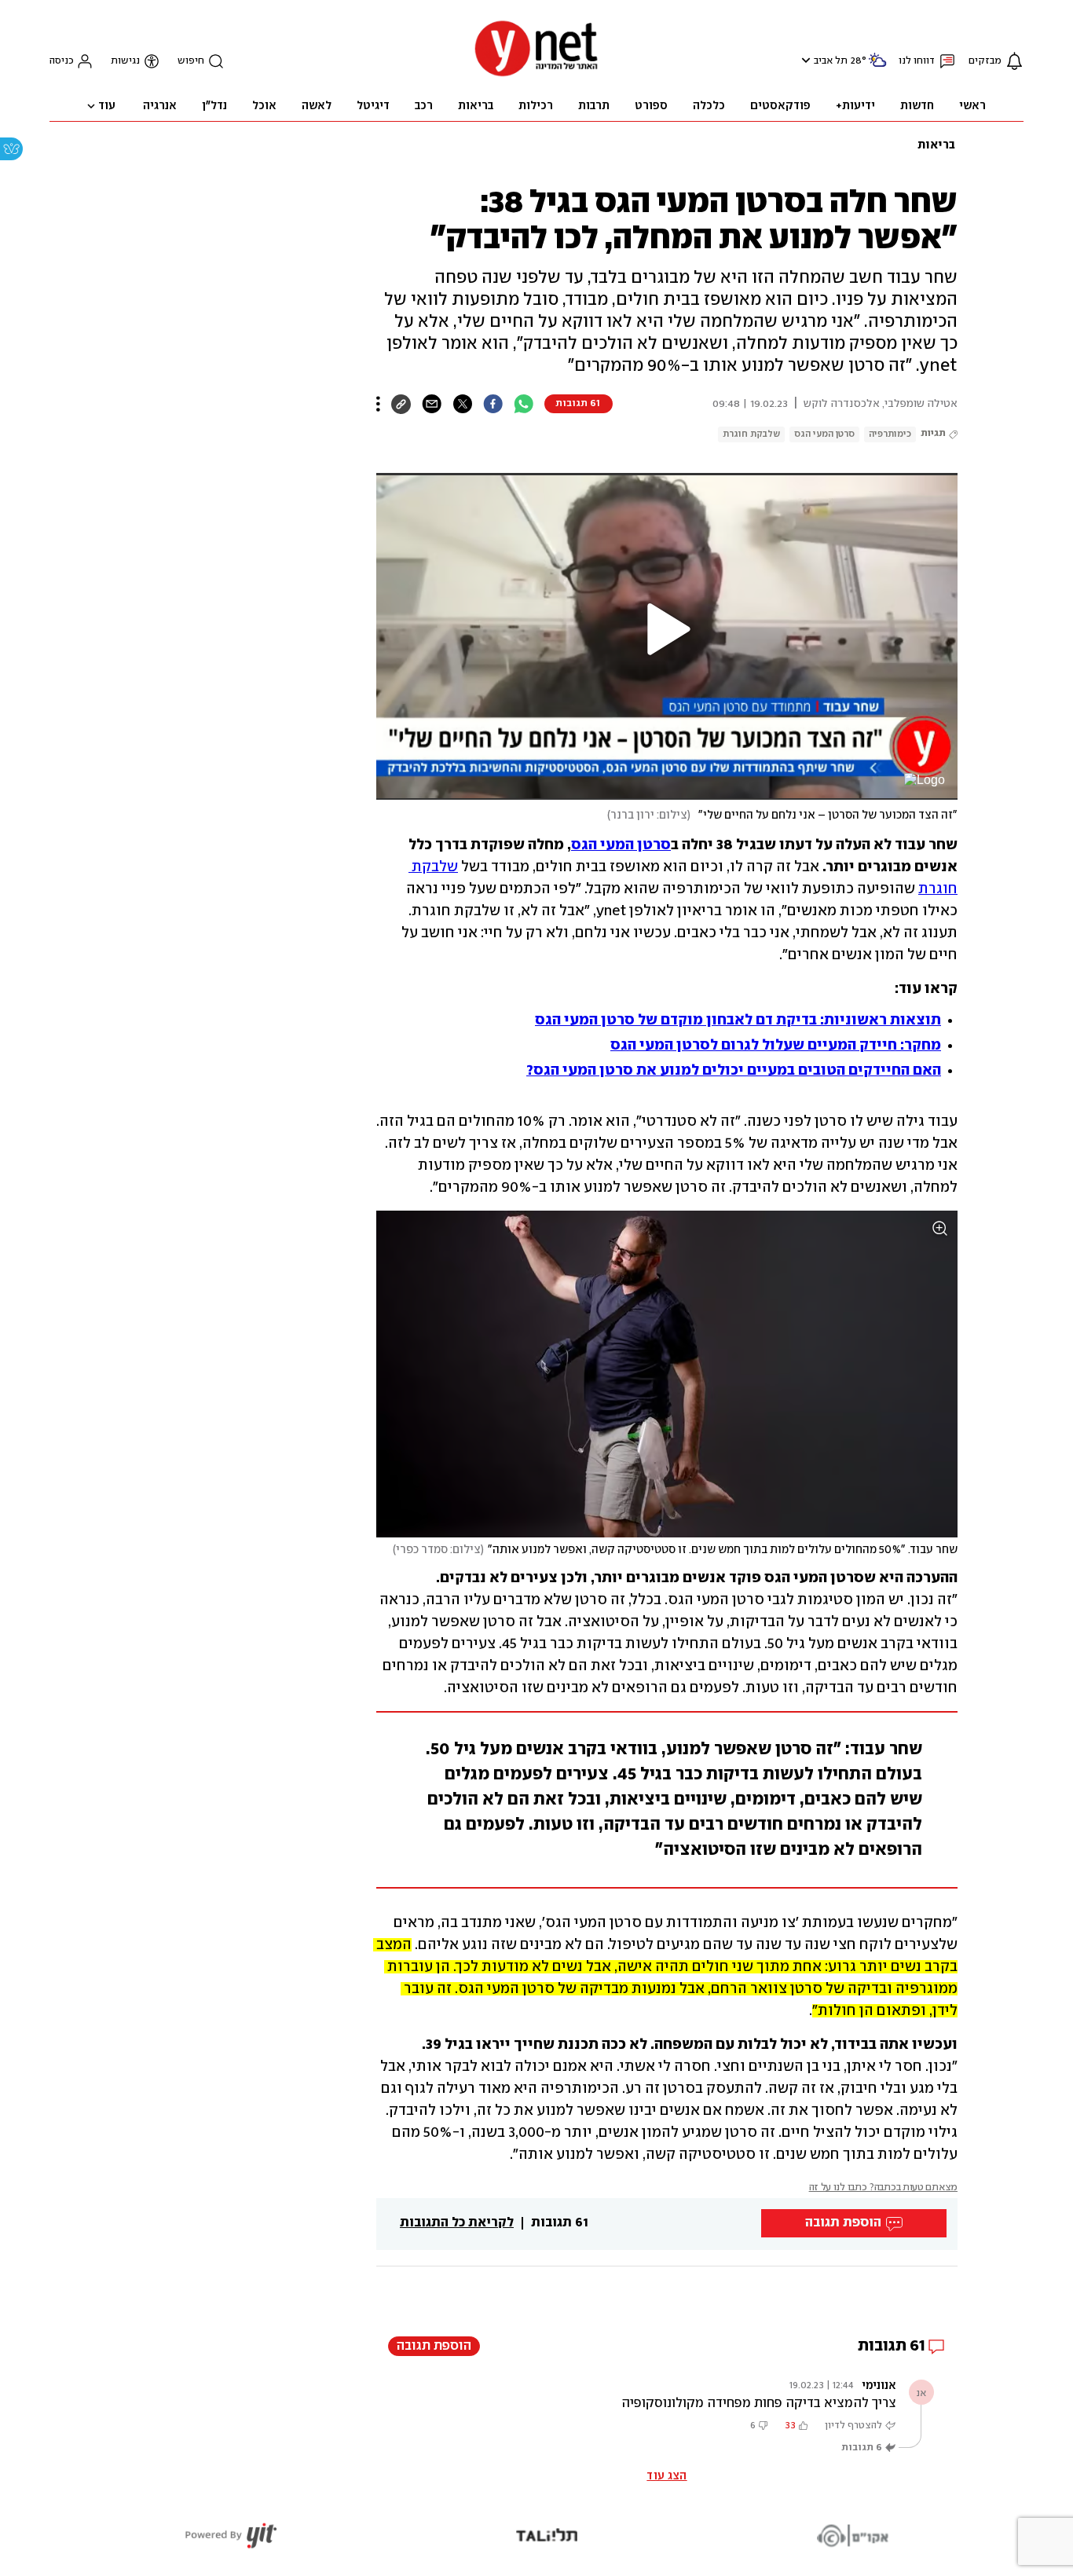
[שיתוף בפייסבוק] (493, 404)
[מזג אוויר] (877, 66)
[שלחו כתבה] (432, 404)
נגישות (125, 61)
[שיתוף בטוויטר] (462, 404)
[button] (804, 60)
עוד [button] (107, 106)
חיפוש (191, 61)
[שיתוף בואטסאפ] (524, 404)
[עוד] (378, 404)
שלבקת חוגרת (751, 434)
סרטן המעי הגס (824, 434)
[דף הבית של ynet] (536, 75)
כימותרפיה (890, 434)
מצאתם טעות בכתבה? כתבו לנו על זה (883, 2188)
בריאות (936, 145)
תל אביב (831, 61)
